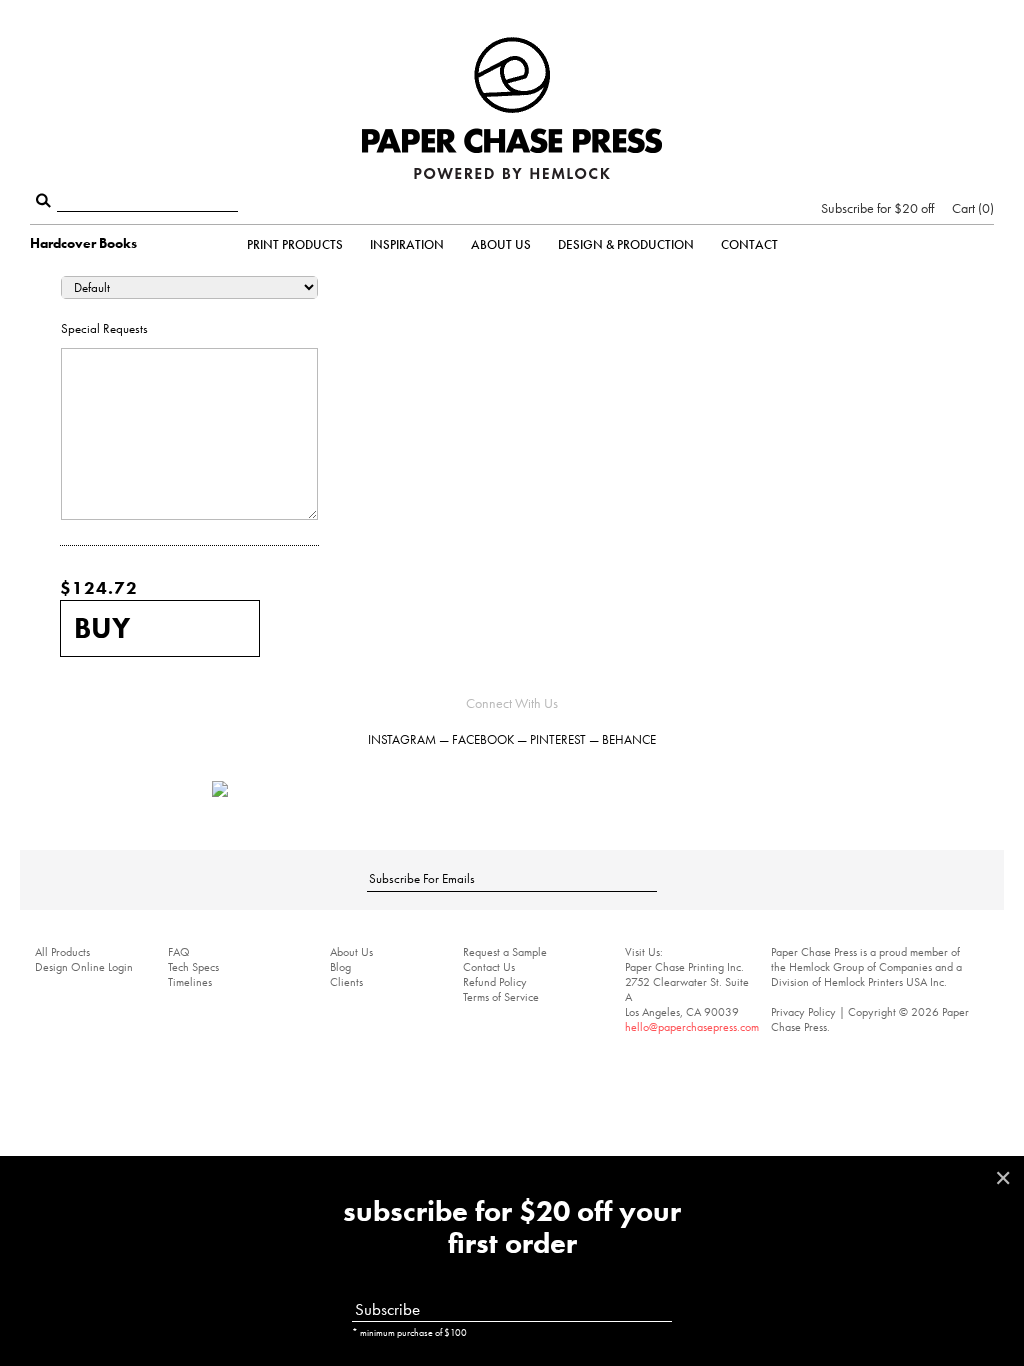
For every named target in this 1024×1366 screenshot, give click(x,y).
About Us (501, 244)
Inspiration (407, 244)
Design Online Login (84, 967)
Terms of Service (501, 997)
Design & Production (626, 244)
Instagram (402, 739)
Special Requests (104, 328)
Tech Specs (193, 967)
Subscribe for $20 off (877, 208)
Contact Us (489, 967)
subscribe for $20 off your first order (512, 1228)
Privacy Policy (803, 1012)
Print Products (295, 244)
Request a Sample (505, 952)
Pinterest (558, 739)
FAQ (179, 952)
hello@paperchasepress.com (692, 1027)
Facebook (483, 739)
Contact (749, 244)
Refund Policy (495, 982)
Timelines (190, 982)
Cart (971, 208)
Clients (346, 982)
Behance (629, 739)
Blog (340, 967)
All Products (62, 952)
